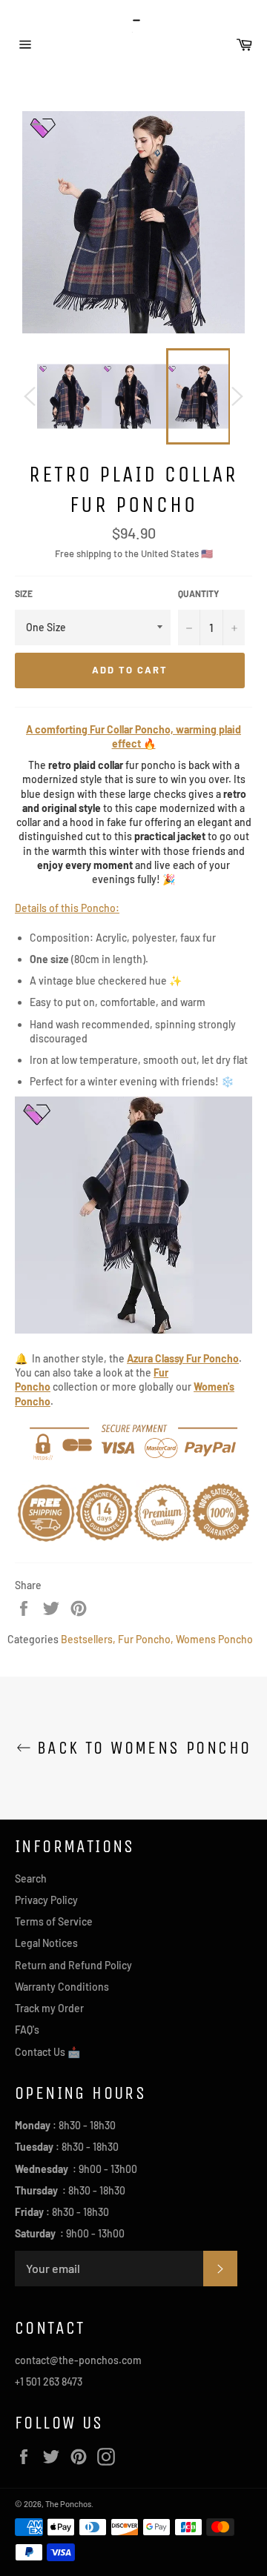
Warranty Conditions (62, 1987)
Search (31, 1878)
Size (24, 593)
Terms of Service (54, 1921)
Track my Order (49, 2008)
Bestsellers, (88, 1639)
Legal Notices (46, 1943)
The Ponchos (68, 2504)
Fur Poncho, (146, 1639)
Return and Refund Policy (73, 1965)
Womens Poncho (214, 1639)
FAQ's (27, 2030)
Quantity (198, 593)
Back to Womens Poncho (141, 1748)
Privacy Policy (46, 1900)
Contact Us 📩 (47, 2052)
